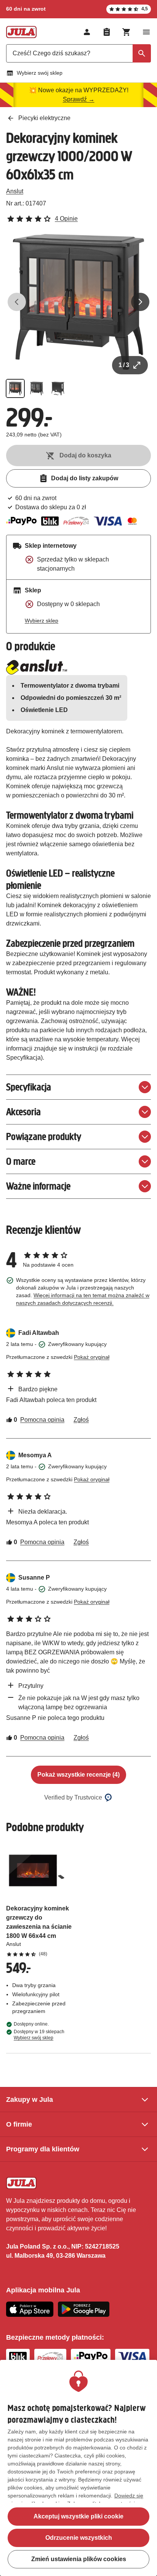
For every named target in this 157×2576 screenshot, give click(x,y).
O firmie (19, 2124)
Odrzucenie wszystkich (79, 2538)
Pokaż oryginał (92, 1357)
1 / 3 (124, 365)
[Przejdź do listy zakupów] (107, 32)
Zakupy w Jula (30, 2100)
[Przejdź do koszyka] (127, 32)
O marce (21, 1161)
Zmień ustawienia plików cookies (79, 2559)
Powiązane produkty (44, 1136)
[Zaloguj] (87, 32)
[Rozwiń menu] (146, 32)
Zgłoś (81, 1420)
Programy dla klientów (43, 2149)
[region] (78, 2468)
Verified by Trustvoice (73, 1797)
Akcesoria (23, 1112)
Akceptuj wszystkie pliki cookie (78, 2516)
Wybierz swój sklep (40, 73)
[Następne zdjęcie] (140, 302)
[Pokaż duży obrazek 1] (78, 302)
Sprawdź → (79, 99)
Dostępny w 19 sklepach (39, 2035)
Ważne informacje (38, 1186)
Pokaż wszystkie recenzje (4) (78, 1775)
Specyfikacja (29, 1087)
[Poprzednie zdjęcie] (17, 302)
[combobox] (78, 53)
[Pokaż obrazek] (15, 388)
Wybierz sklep (42, 621)
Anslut (15, 191)
